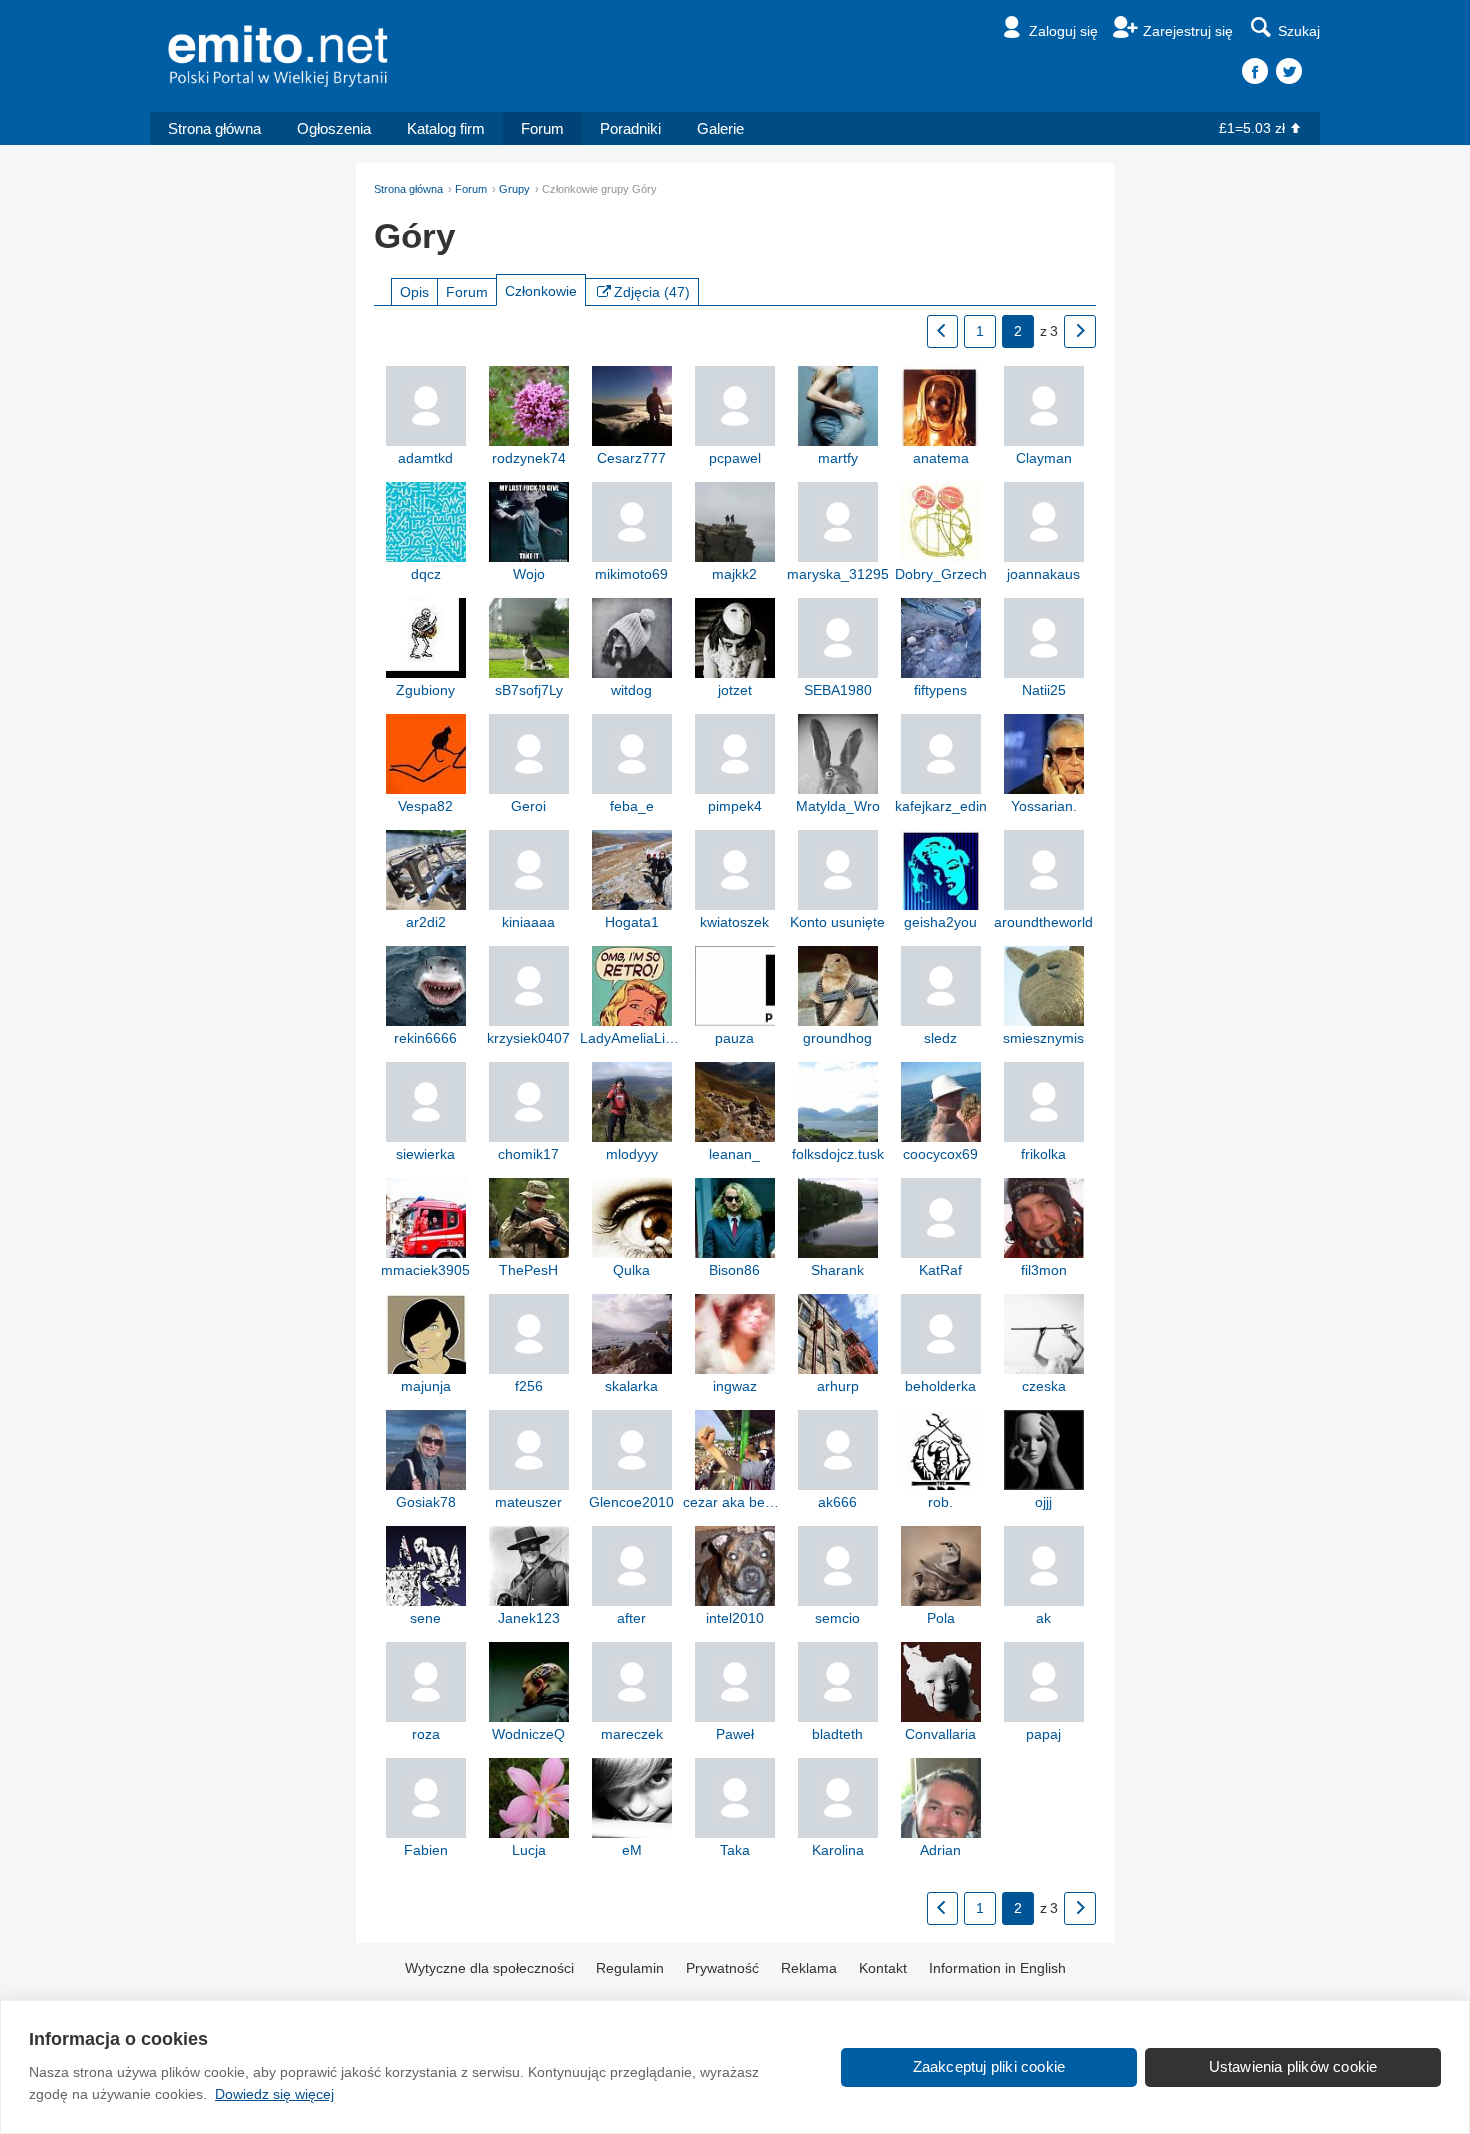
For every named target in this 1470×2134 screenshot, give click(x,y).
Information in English (997, 1968)
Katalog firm (446, 128)
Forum (542, 128)
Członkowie (541, 291)
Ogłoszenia (334, 128)
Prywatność (722, 1968)
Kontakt (883, 1968)
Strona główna (214, 128)
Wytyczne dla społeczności (489, 1968)
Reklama (809, 1968)
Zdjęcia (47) (652, 292)
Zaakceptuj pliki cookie (989, 2066)
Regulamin (630, 1968)
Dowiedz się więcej (274, 2094)
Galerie (720, 128)
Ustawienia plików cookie (1293, 2066)
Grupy (514, 189)
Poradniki (630, 128)
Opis (414, 292)
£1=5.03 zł (1252, 128)
